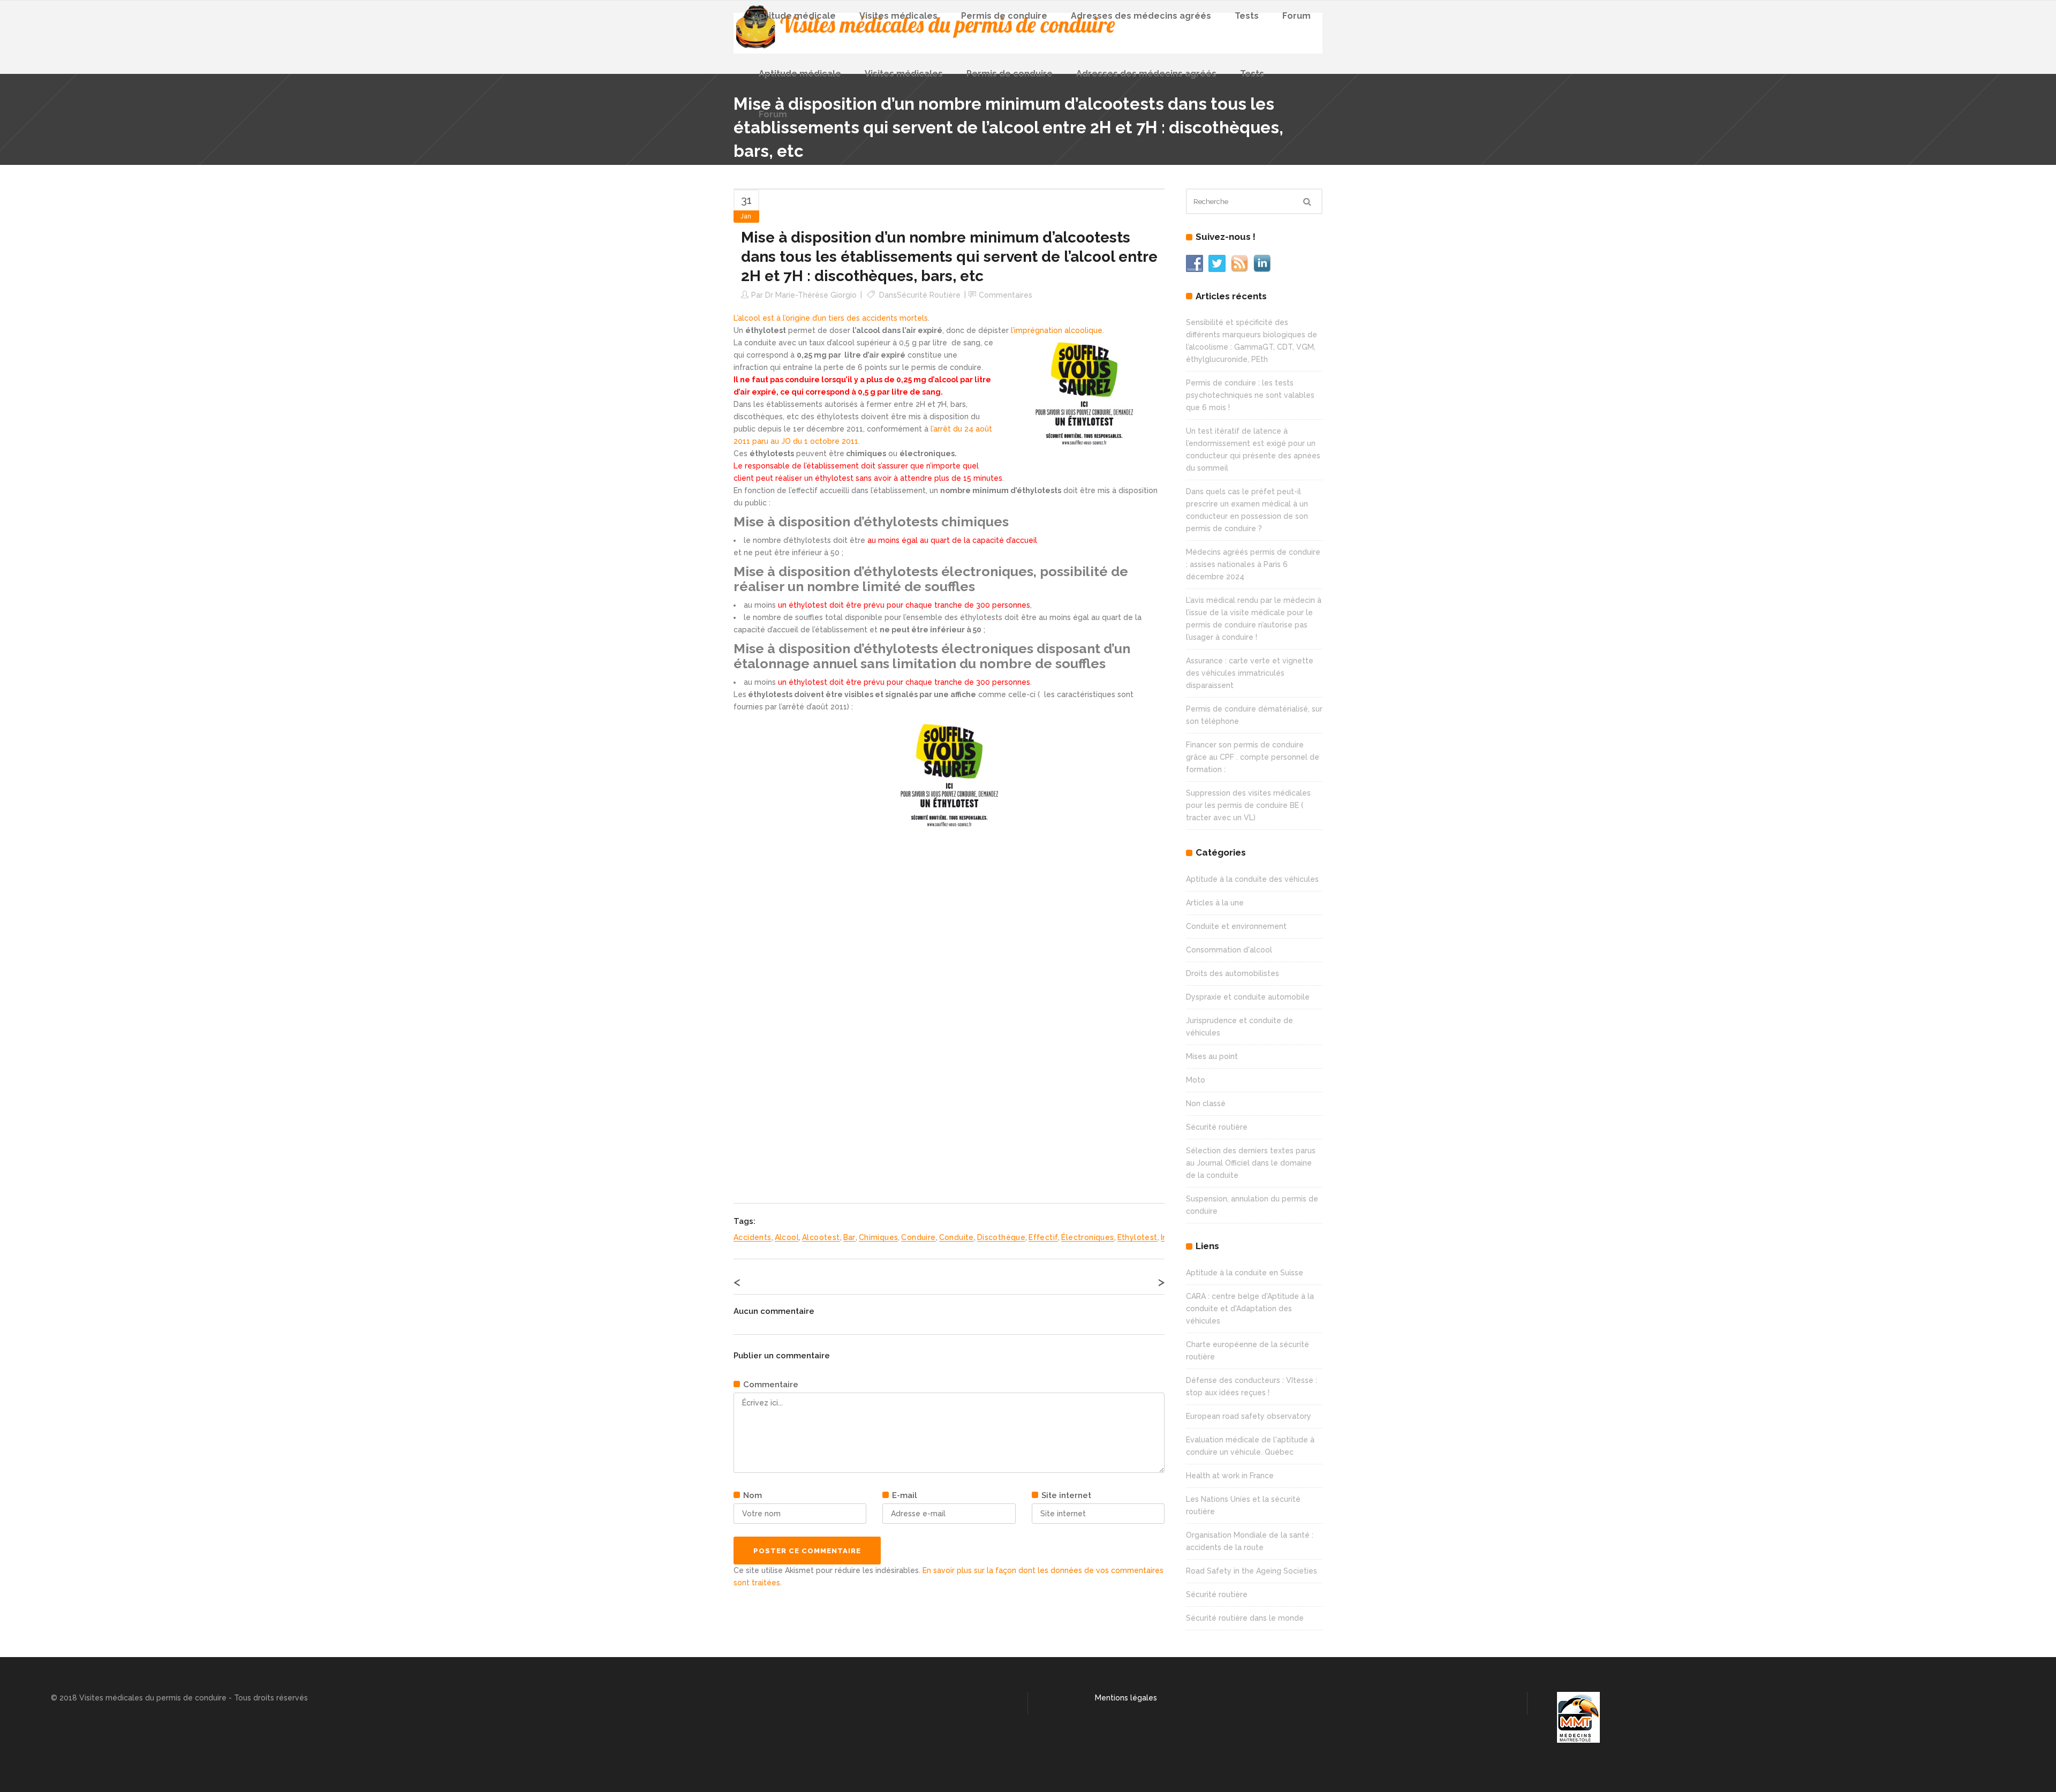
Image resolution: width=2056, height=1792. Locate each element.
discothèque (1001, 1237)
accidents (753, 1237)
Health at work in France (1230, 1476)
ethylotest (1137, 1237)
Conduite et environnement (1236, 926)
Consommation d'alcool (1229, 950)
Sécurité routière (929, 295)
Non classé (1206, 1103)
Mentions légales (1126, 1698)
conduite (957, 1237)
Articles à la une (1215, 903)
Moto (1196, 1080)
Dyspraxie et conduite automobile (1248, 997)
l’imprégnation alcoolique (1057, 330)
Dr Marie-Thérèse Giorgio (811, 295)
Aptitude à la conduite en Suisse (1245, 1273)
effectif (1043, 1237)
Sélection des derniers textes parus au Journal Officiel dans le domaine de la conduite (1251, 1163)
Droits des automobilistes (1233, 973)
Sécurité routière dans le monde (1245, 1618)
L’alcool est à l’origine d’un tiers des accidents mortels (831, 318)
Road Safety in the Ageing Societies (1252, 1571)
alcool (787, 1237)
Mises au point (1212, 1056)
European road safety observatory (1249, 1416)
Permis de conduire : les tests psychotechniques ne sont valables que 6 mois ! (1250, 395)
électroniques (1087, 1237)
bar (849, 1237)
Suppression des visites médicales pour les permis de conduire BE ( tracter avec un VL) (1248, 805)
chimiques (879, 1237)
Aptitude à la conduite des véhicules (1252, 879)
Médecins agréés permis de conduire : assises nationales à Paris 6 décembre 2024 (1253, 564)
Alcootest (821, 1237)
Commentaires (1006, 295)
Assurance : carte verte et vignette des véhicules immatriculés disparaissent (1250, 673)
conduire (918, 1237)
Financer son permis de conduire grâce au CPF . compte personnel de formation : (1253, 757)
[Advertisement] (814, 1010)
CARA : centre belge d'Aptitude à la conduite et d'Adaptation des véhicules (1250, 1309)
